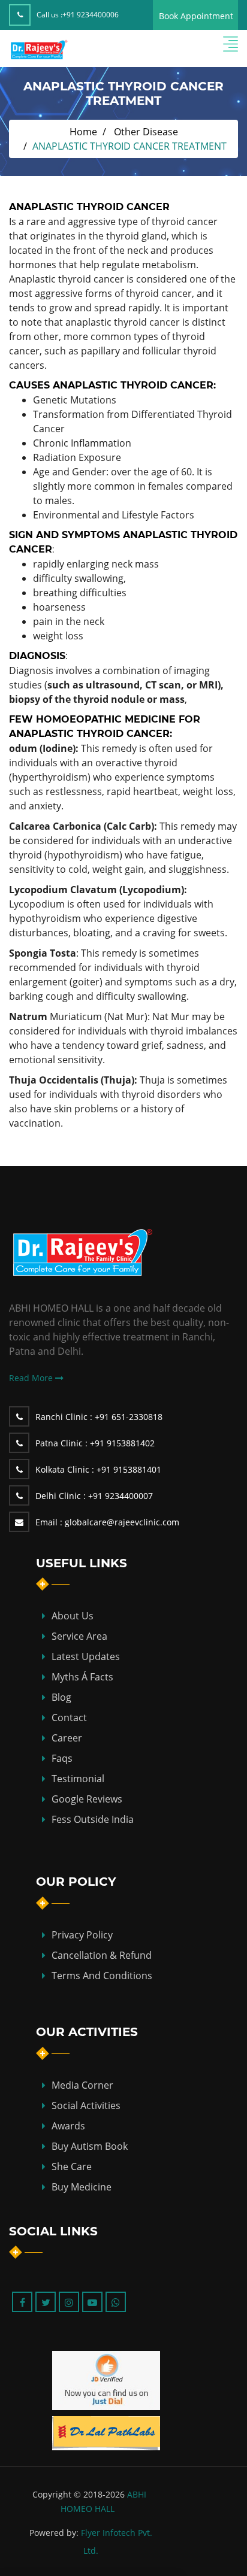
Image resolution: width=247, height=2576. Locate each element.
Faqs (62, 1758)
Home (83, 132)
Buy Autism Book (90, 2146)
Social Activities (86, 2105)
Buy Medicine (82, 2187)
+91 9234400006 (91, 15)
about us (73, 1616)
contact (69, 1718)
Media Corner (82, 2085)
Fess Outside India (93, 1819)
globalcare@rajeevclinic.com (107, 1522)
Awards (68, 2126)
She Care (72, 2167)
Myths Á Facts (82, 1677)
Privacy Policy (82, 1935)
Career (67, 1738)
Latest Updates (86, 1656)
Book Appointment (196, 16)
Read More (32, 1378)
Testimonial (78, 1779)
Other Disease (146, 132)
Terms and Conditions (102, 1976)
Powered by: (54, 2533)
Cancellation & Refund (102, 1955)
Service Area (79, 1636)
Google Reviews (87, 1799)
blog (61, 1697)
